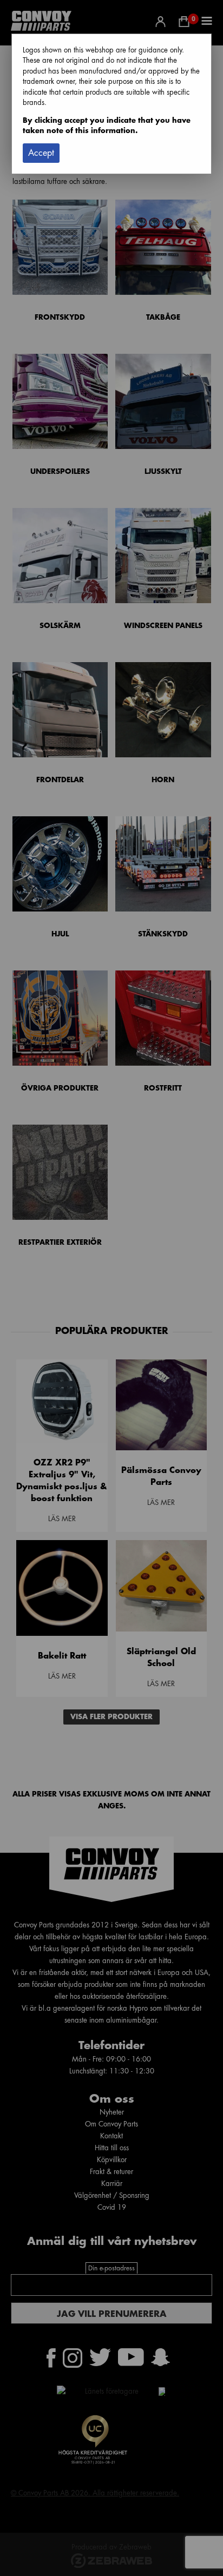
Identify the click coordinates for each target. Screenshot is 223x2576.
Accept (41, 153)
